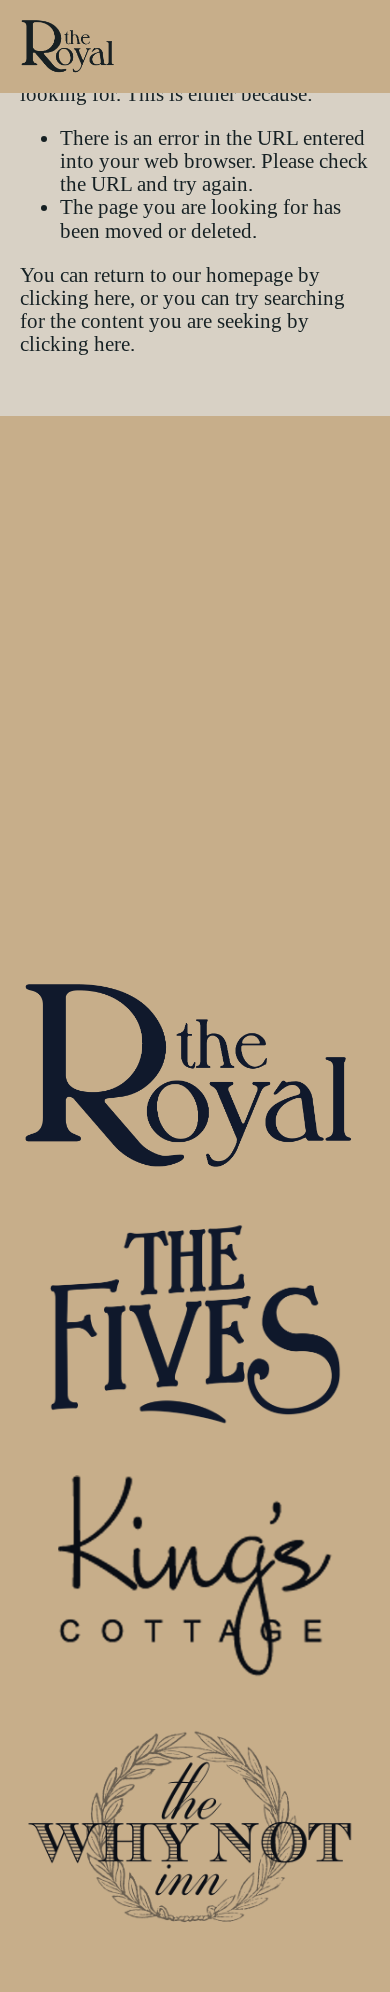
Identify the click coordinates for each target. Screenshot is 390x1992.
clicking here (75, 298)
